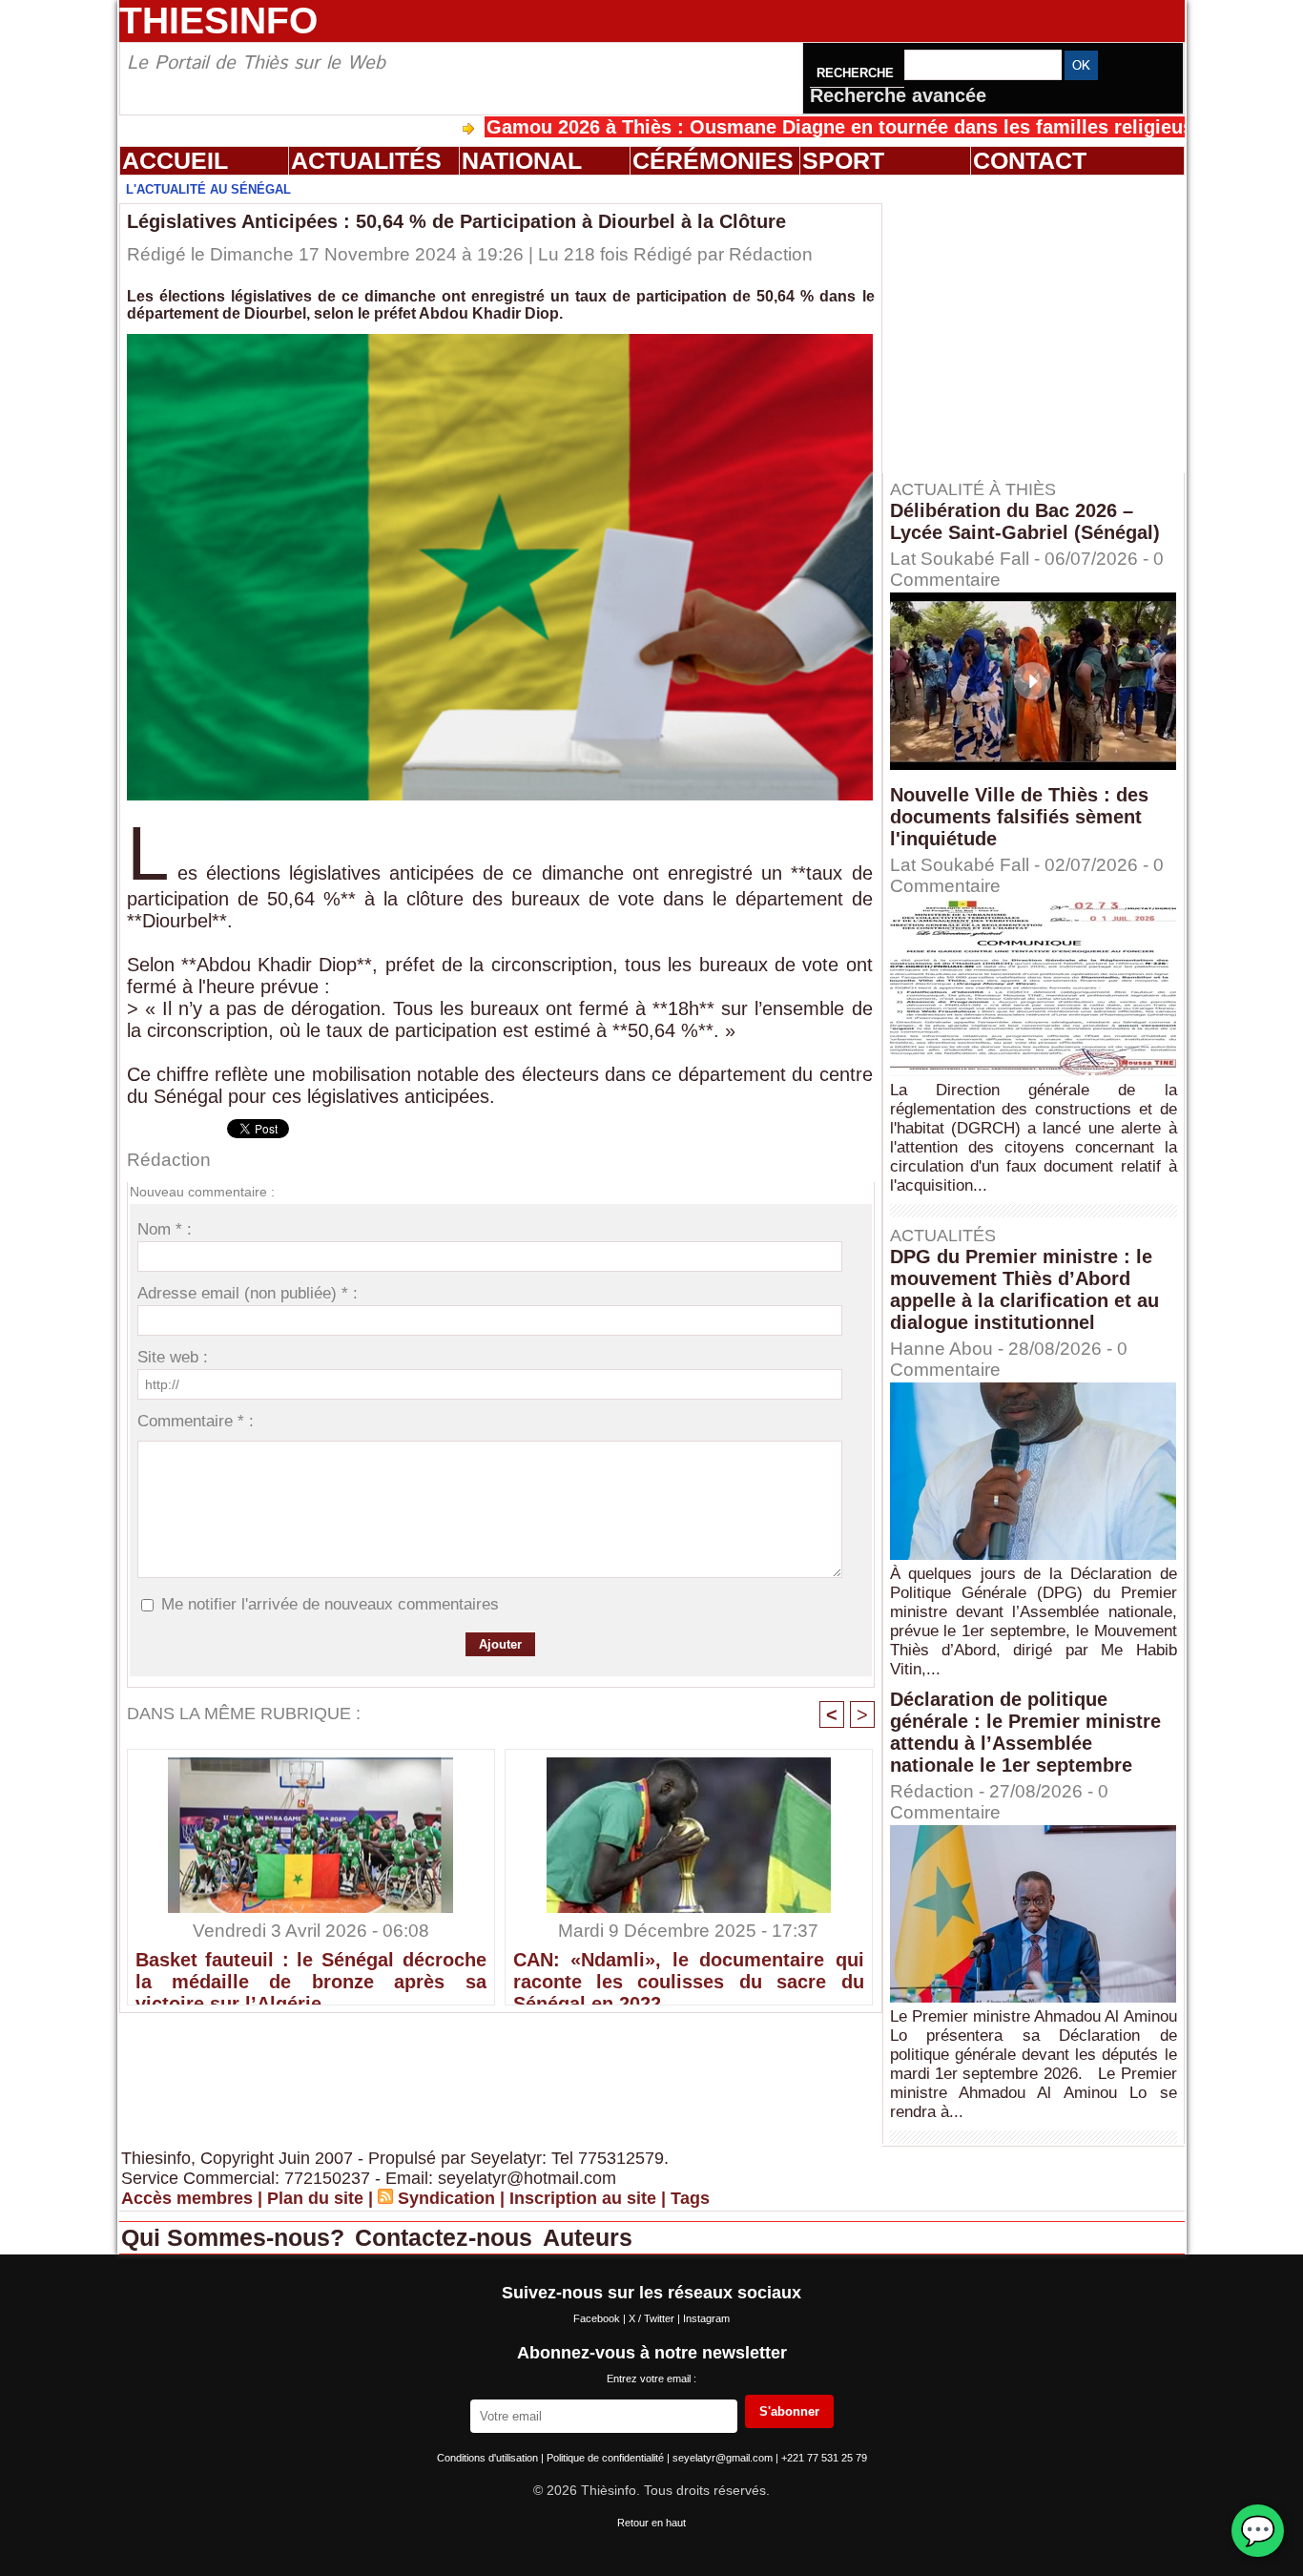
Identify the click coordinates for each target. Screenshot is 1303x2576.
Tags (690, 2198)
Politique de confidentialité (607, 2458)
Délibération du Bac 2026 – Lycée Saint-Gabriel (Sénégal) (1025, 521)
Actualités (366, 160)
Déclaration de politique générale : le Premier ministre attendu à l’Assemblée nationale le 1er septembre (1025, 1732)
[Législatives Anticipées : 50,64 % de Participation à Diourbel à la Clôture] (500, 340)
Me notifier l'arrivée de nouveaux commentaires (330, 1604)
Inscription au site (583, 2198)
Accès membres (187, 2198)
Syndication (446, 2198)
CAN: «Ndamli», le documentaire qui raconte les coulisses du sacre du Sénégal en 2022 (689, 1973)
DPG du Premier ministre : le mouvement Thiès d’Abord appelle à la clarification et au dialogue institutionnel (1024, 1289)
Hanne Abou (941, 1349)
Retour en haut (651, 2523)
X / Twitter (653, 2318)
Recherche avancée (898, 95)
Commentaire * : (196, 1421)
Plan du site (315, 2198)
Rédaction (771, 254)
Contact (1030, 160)
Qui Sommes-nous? (236, 2237)
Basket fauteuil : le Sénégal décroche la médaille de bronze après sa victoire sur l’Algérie (311, 1973)
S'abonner (789, 2411)
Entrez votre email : (651, 2379)
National (522, 160)
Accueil (175, 160)
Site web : (173, 1357)
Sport (843, 160)
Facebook (598, 2318)
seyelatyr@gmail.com (724, 2458)
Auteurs (588, 2237)
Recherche (857, 73)
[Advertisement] (1043, 323)
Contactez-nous (447, 2237)
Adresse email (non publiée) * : (248, 1293)
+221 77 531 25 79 (824, 2458)
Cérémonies (713, 160)
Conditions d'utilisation (489, 2458)
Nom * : (165, 1229)
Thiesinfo (218, 21)
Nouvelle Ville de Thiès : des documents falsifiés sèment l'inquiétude (1019, 817)
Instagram (706, 2318)
